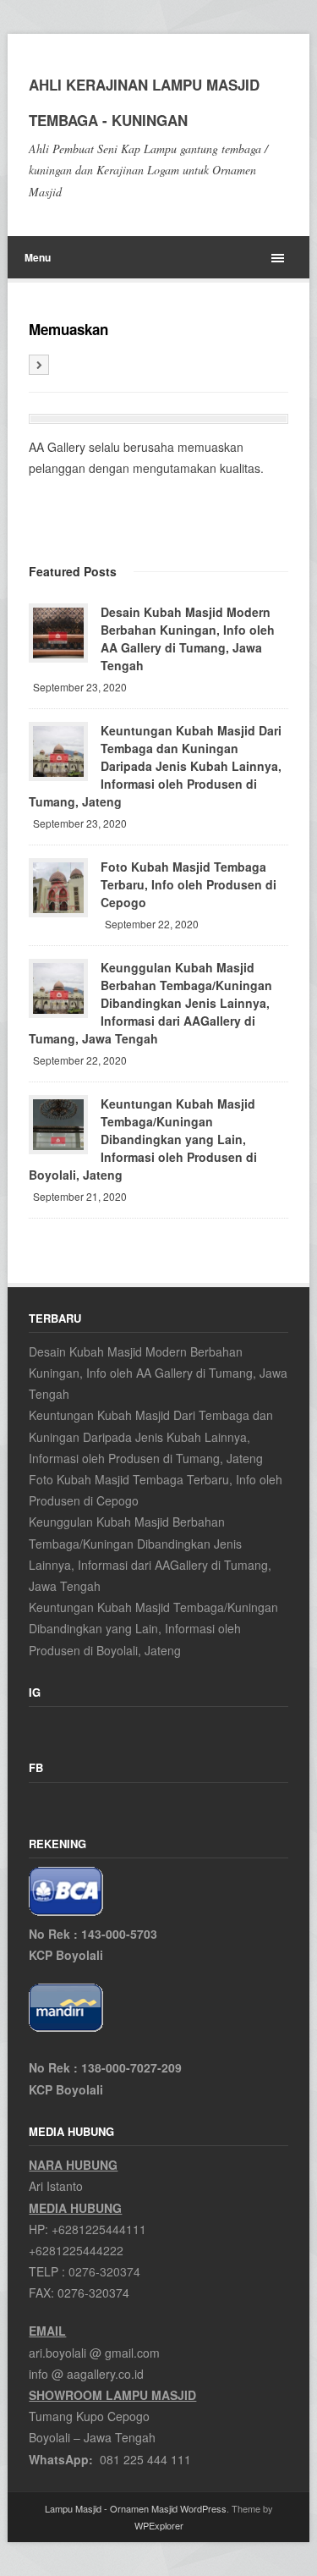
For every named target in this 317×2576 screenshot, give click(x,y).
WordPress (203, 2508)
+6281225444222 (76, 2250)
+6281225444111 (99, 2229)
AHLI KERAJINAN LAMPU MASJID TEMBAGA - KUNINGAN (144, 102)
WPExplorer (159, 2525)
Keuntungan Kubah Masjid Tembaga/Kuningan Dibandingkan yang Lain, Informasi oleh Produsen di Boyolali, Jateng (143, 1139)
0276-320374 (104, 2271)
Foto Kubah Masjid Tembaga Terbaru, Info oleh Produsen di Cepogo (189, 884)
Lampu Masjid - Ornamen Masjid (111, 2508)
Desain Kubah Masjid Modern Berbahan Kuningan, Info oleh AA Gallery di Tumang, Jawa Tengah (188, 638)
